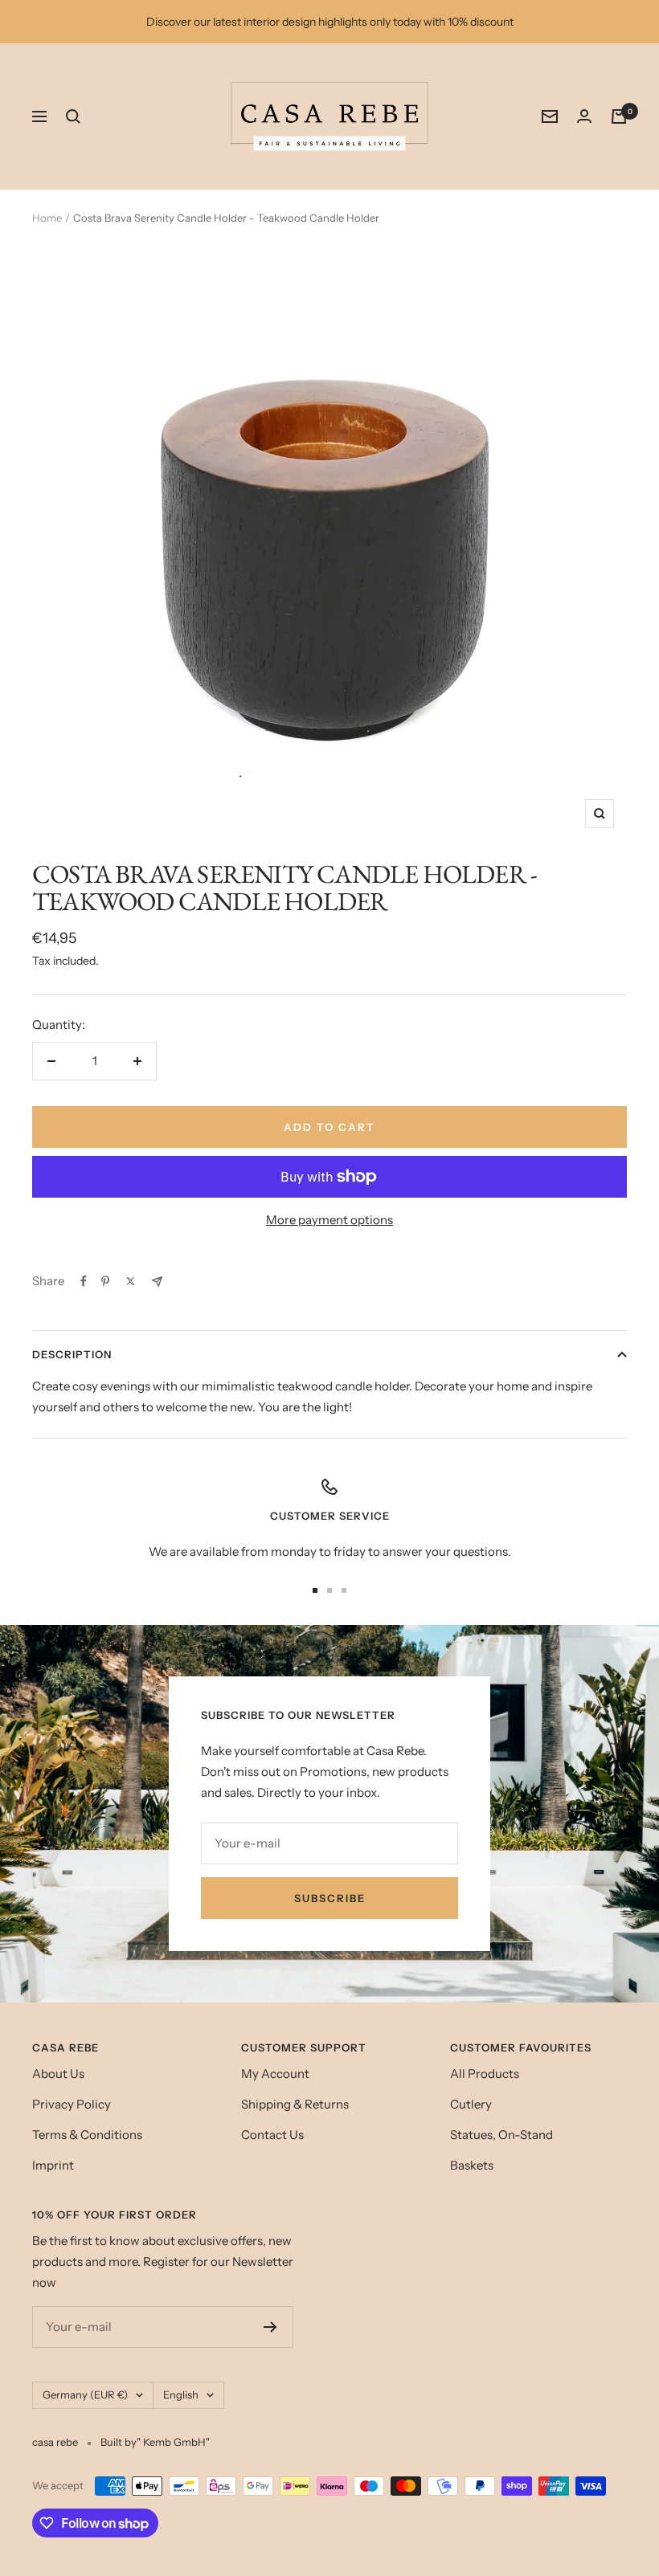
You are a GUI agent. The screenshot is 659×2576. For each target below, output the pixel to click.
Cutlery (471, 2104)
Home (47, 218)
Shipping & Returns (295, 2104)
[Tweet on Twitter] (131, 1281)
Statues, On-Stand (501, 2135)
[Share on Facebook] (84, 1281)
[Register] (270, 2327)
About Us (58, 2074)
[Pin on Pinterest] (105, 1281)
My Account (275, 2074)
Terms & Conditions (87, 2135)
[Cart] (619, 116)
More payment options (329, 1220)
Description (72, 1354)
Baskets (472, 2165)
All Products (485, 2074)
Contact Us (272, 2135)
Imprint (53, 2165)
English (181, 2394)
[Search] (73, 116)
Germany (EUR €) (85, 2394)
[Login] (584, 116)
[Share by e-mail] (157, 1282)
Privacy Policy (72, 2104)
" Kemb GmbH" (173, 2442)
